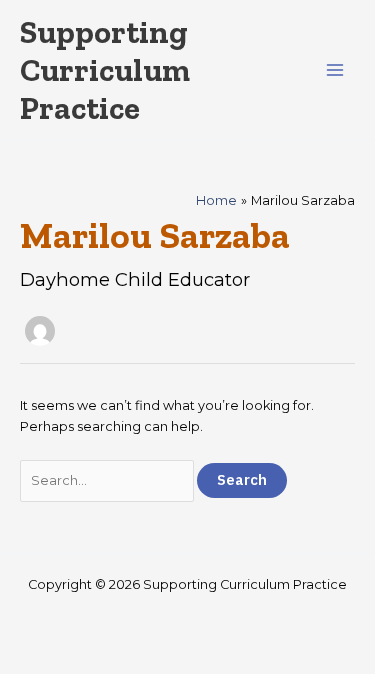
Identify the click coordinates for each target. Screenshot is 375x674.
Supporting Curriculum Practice (105, 70)
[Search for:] (108, 480)
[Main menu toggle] (335, 70)
